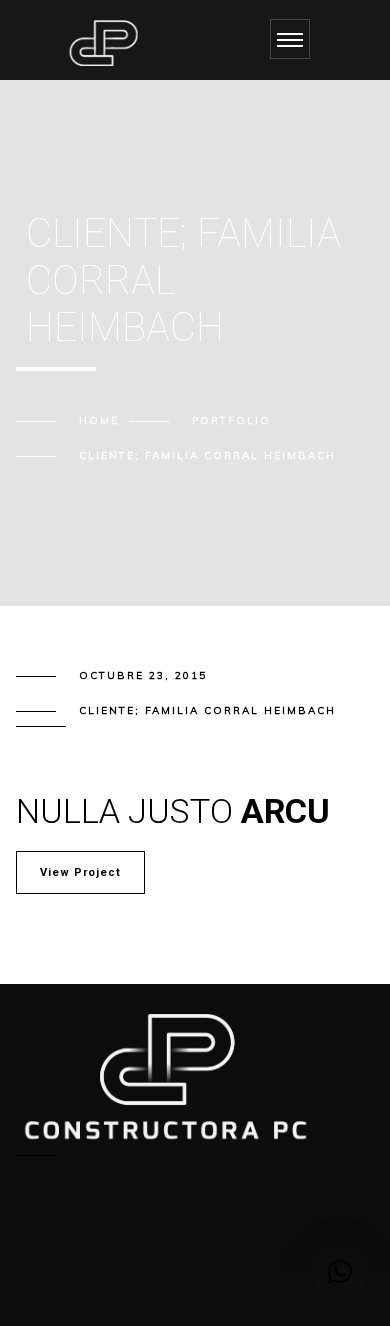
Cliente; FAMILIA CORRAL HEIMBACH (207, 710)
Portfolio (231, 420)
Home (99, 420)
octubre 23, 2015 (143, 675)
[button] (340, 1272)
